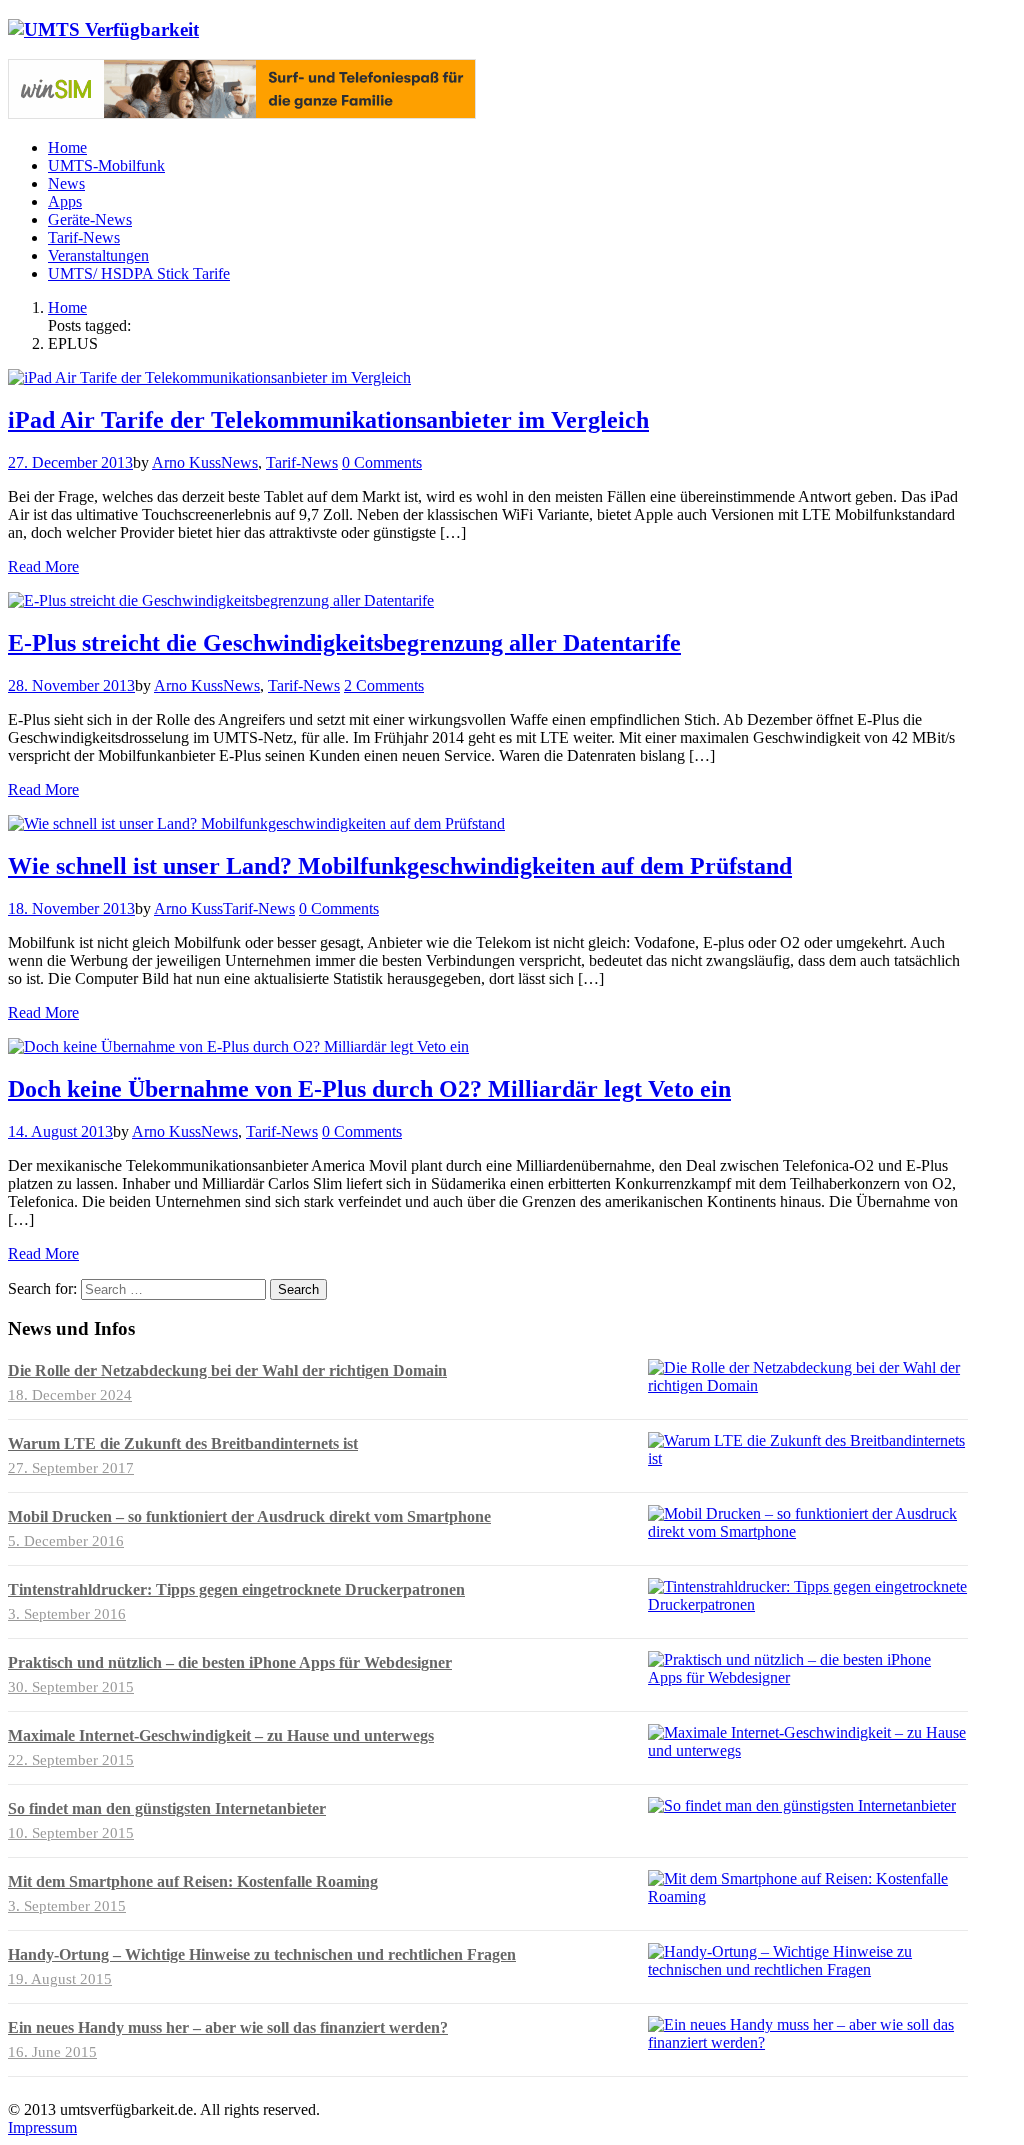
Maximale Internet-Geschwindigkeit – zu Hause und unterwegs (221, 1735)
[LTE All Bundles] (242, 113)
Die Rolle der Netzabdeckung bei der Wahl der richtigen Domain (227, 1370)
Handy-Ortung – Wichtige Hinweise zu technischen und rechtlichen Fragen (262, 1954)
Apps (65, 201)
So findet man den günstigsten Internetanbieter (167, 1808)
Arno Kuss (186, 462)
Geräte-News (90, 219)
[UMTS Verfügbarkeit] (103, 29)
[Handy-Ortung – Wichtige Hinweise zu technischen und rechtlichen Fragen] (808, 1969)
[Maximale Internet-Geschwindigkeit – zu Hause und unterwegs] (808, 1750)
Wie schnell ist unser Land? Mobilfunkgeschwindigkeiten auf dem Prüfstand (400, 866)
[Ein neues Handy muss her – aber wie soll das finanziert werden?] (808, 2042)
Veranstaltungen (98, 255)
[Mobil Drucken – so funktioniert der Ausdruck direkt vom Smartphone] (808, 1531)
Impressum (42, 2127)
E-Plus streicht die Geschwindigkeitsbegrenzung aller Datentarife (344, 643)
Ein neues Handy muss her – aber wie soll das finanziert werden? (228, 2027)
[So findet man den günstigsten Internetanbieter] (802, 1805)
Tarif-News (84, 237)
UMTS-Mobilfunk (106, 165)
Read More (43, 566)
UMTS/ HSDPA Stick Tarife (139, 273)
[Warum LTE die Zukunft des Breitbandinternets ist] (808, 1458)
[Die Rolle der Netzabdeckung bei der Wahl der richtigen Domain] (808, 1385)
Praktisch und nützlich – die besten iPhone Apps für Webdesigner (230, 1662)
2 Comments (384, 685)
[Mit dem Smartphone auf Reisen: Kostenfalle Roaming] (808, 1896)
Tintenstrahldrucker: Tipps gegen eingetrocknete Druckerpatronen (236, 1589)
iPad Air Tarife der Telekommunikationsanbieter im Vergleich (328, 420)
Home (67, 147)
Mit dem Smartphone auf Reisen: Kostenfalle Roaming (193, 1881)
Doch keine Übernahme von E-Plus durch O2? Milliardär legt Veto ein (369, 1089)
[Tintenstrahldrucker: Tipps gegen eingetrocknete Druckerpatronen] (808, 1604)
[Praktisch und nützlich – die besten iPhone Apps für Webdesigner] (808, 1677)
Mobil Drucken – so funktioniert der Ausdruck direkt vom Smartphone (249, 1516)
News (66, 183)
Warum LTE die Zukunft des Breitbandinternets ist (183, 1443)
